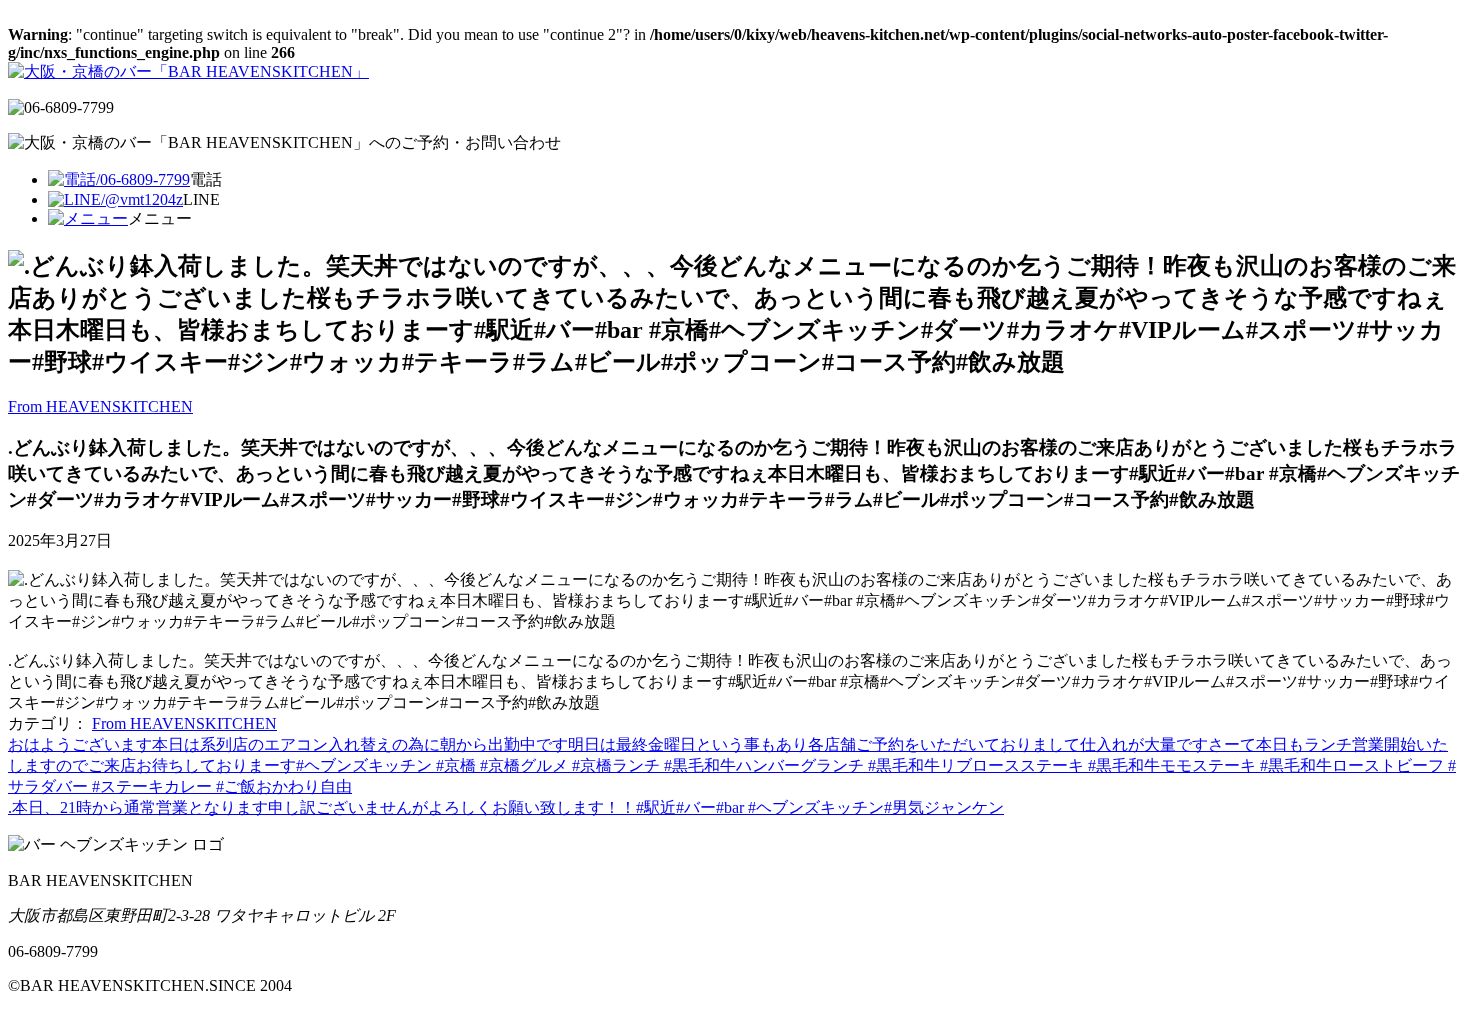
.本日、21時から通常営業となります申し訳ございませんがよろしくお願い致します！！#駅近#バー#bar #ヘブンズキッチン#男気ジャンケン (506, 807)
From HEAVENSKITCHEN (100, 406)
